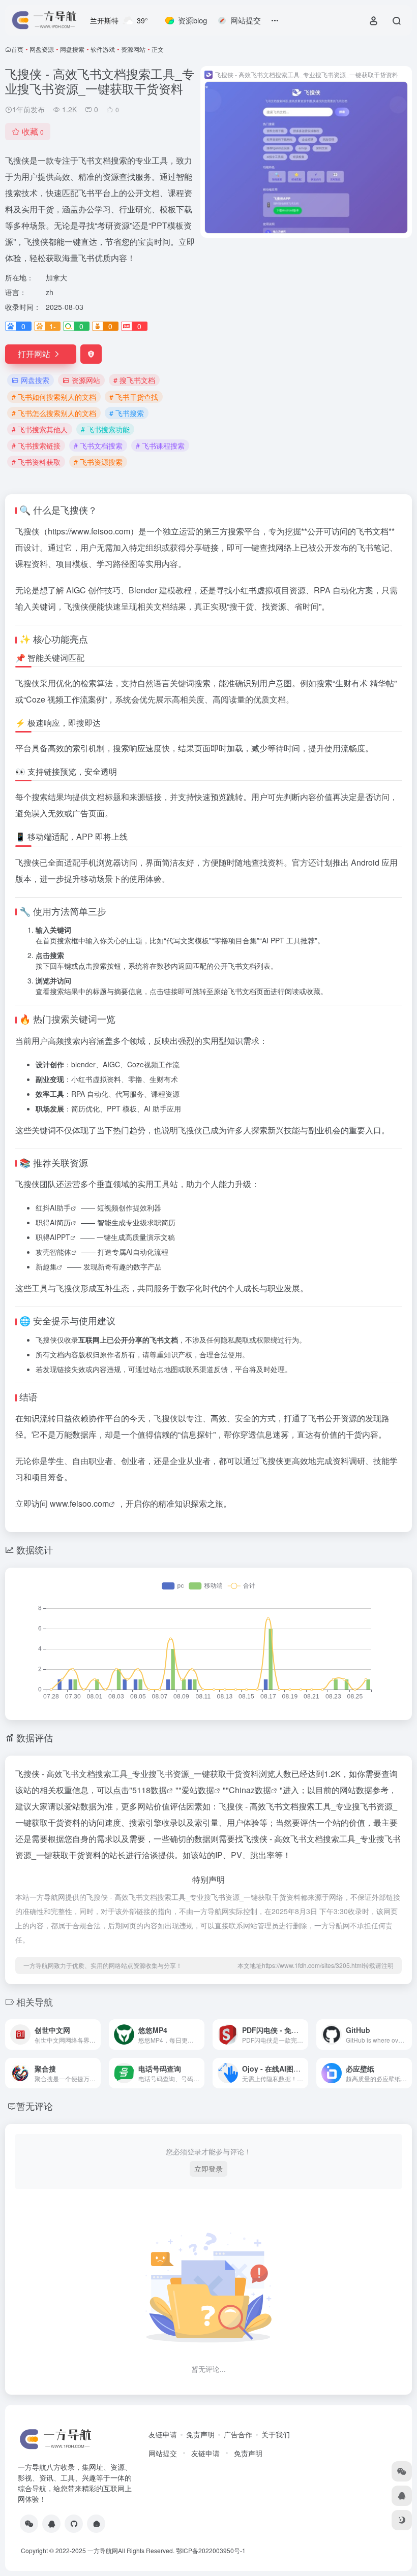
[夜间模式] (402, 2520)
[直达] (95, 2034)
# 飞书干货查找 (134, 397)
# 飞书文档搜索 (98, 446)
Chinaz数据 (250, 1790)
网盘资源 (42, 49)
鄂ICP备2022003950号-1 (211, 2550)
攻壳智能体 (53, 1252)
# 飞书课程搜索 (160, 446)
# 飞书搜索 (127, 413)
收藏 (33, 131)
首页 (17, 49)
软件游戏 (103, 49)
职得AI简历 (53, 1222)
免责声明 (200, 2434)
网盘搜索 (72, 49)
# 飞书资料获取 (36, 462)
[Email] (96, 2524)
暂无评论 (35, 2106)
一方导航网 (103, 2550)
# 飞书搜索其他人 (40, 429)
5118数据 (150, 1790)
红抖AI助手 (53, 1207)
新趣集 (46, 1266)
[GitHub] (74, 2524)
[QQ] (51, 2524)
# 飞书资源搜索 (98, 462)
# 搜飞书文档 (134, 380)
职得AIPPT (53, 1237)
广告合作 (238, 2434)
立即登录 (208, 2169)
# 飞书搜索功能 (105, 429)
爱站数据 (198, 1790)
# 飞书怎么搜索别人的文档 (54, 413)
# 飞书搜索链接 (36, 446)
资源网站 (133, 49)
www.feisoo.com (79, 1503)
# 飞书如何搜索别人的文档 (54, 397)
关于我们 (276, 2434)
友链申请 (163, 2434)
